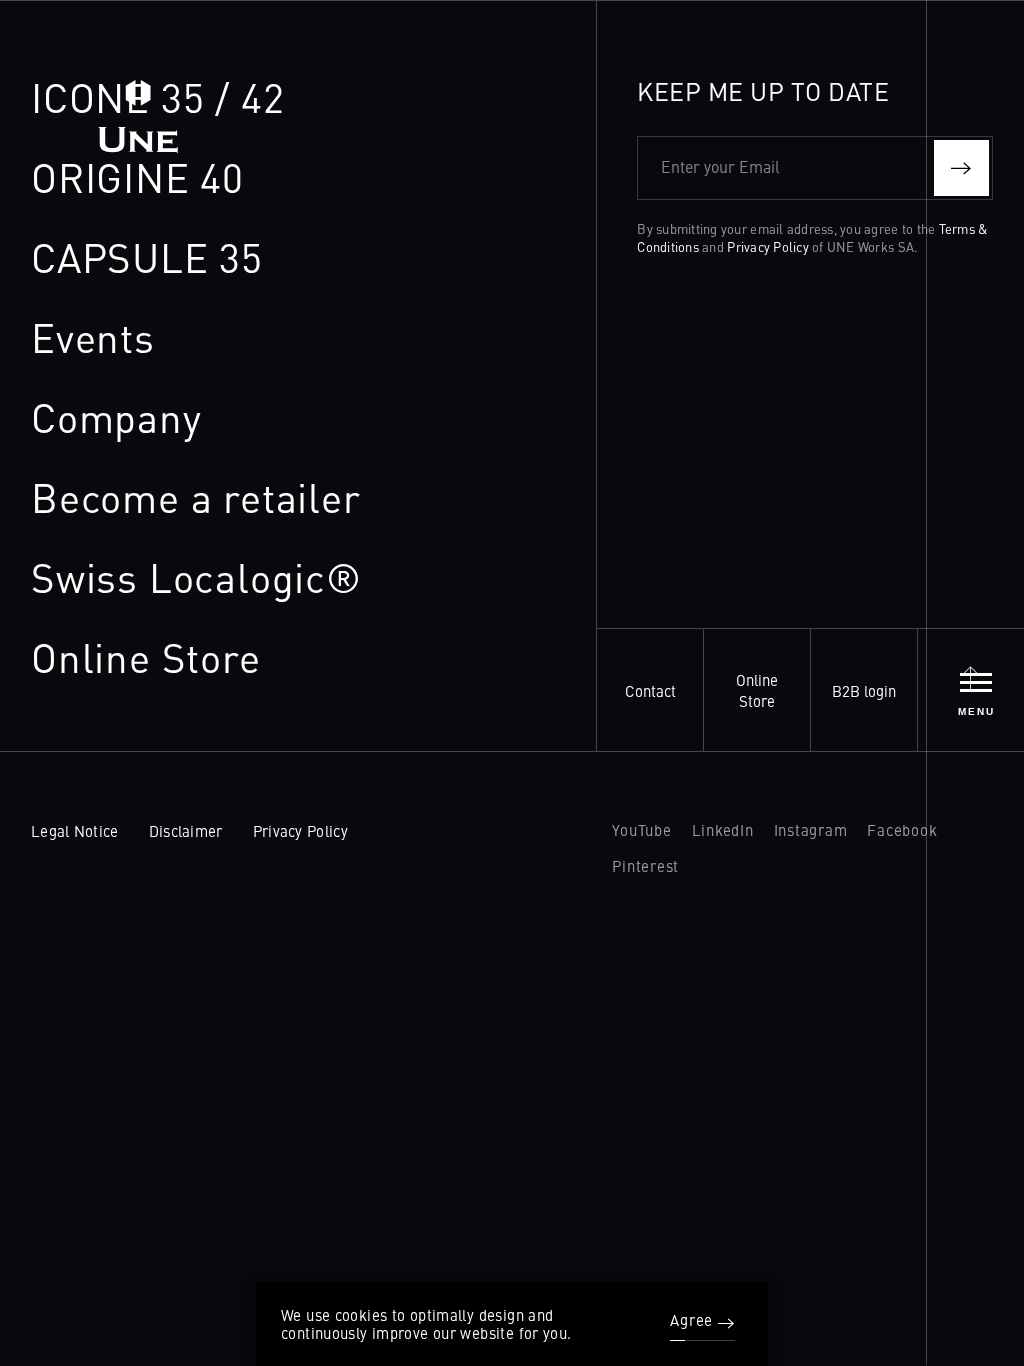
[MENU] (976, 683)
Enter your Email (720, 166)
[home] (138, 103)
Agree (691, 1321)
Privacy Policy (768, 246)
